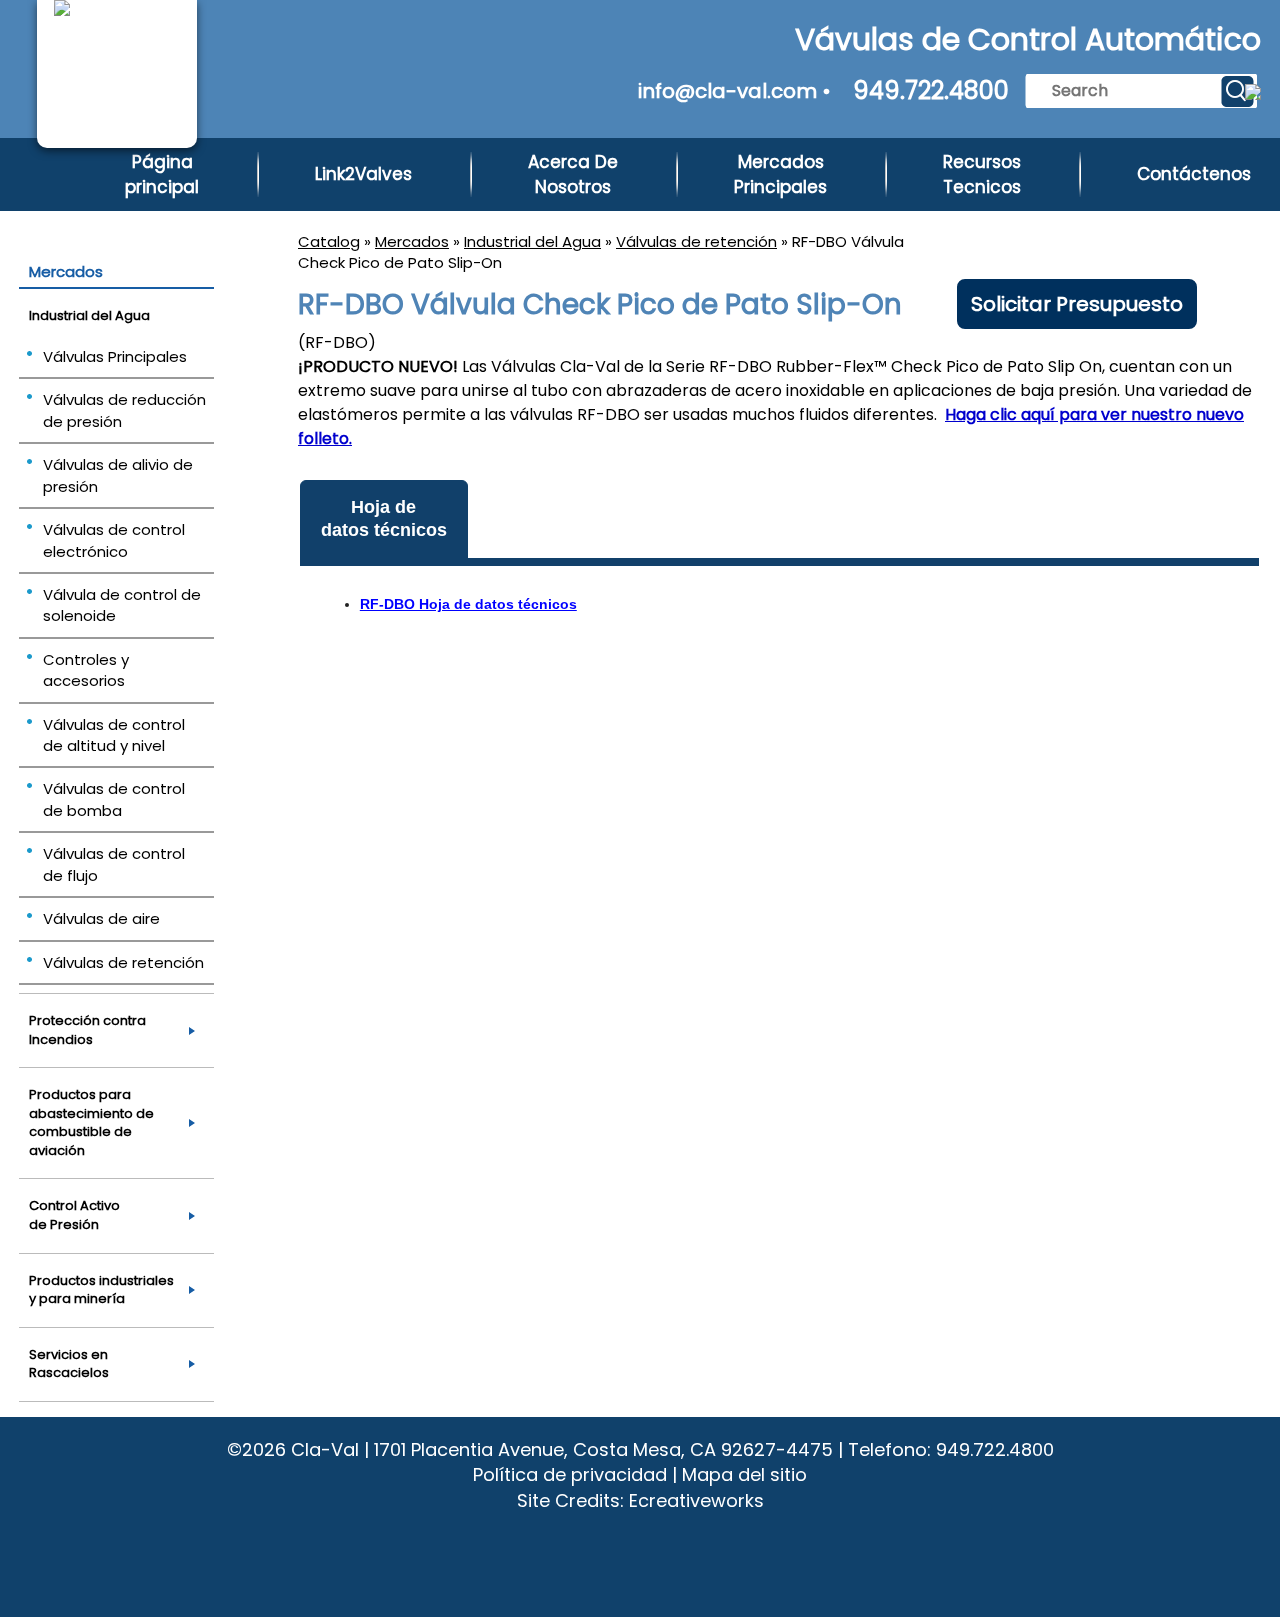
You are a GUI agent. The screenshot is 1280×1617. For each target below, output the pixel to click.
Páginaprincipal (162, 174)
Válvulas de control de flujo (114, 864)
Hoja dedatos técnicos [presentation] (384, 518)
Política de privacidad (570, 1474)
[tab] (384, 519)
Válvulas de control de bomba (114, 799)
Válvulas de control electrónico (114, 540)
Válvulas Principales (115, 356)
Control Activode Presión (74, 1215)
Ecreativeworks (696, 1500)
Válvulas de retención (696, 241)
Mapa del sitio (744, 1474)
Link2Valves (363, 174)
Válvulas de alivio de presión (118, 475)
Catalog (329, 241)
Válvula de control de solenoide (122, 605)
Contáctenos (1194, 174)
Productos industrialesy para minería (101, 1290)
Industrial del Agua (532, 241)
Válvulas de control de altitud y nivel (114, 735)
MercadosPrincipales (780, 174)
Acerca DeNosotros (573, 174)
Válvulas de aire (101, 918)
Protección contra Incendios (87, 1030)
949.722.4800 (931, 90)
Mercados (412, 241)
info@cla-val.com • (734, 91)
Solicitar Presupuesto (1077, 304)
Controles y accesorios (86, 670)
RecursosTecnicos (982, 174)
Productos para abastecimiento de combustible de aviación (91, 1122)
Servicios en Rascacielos (69, 1364)
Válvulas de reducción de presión (124, 410)
